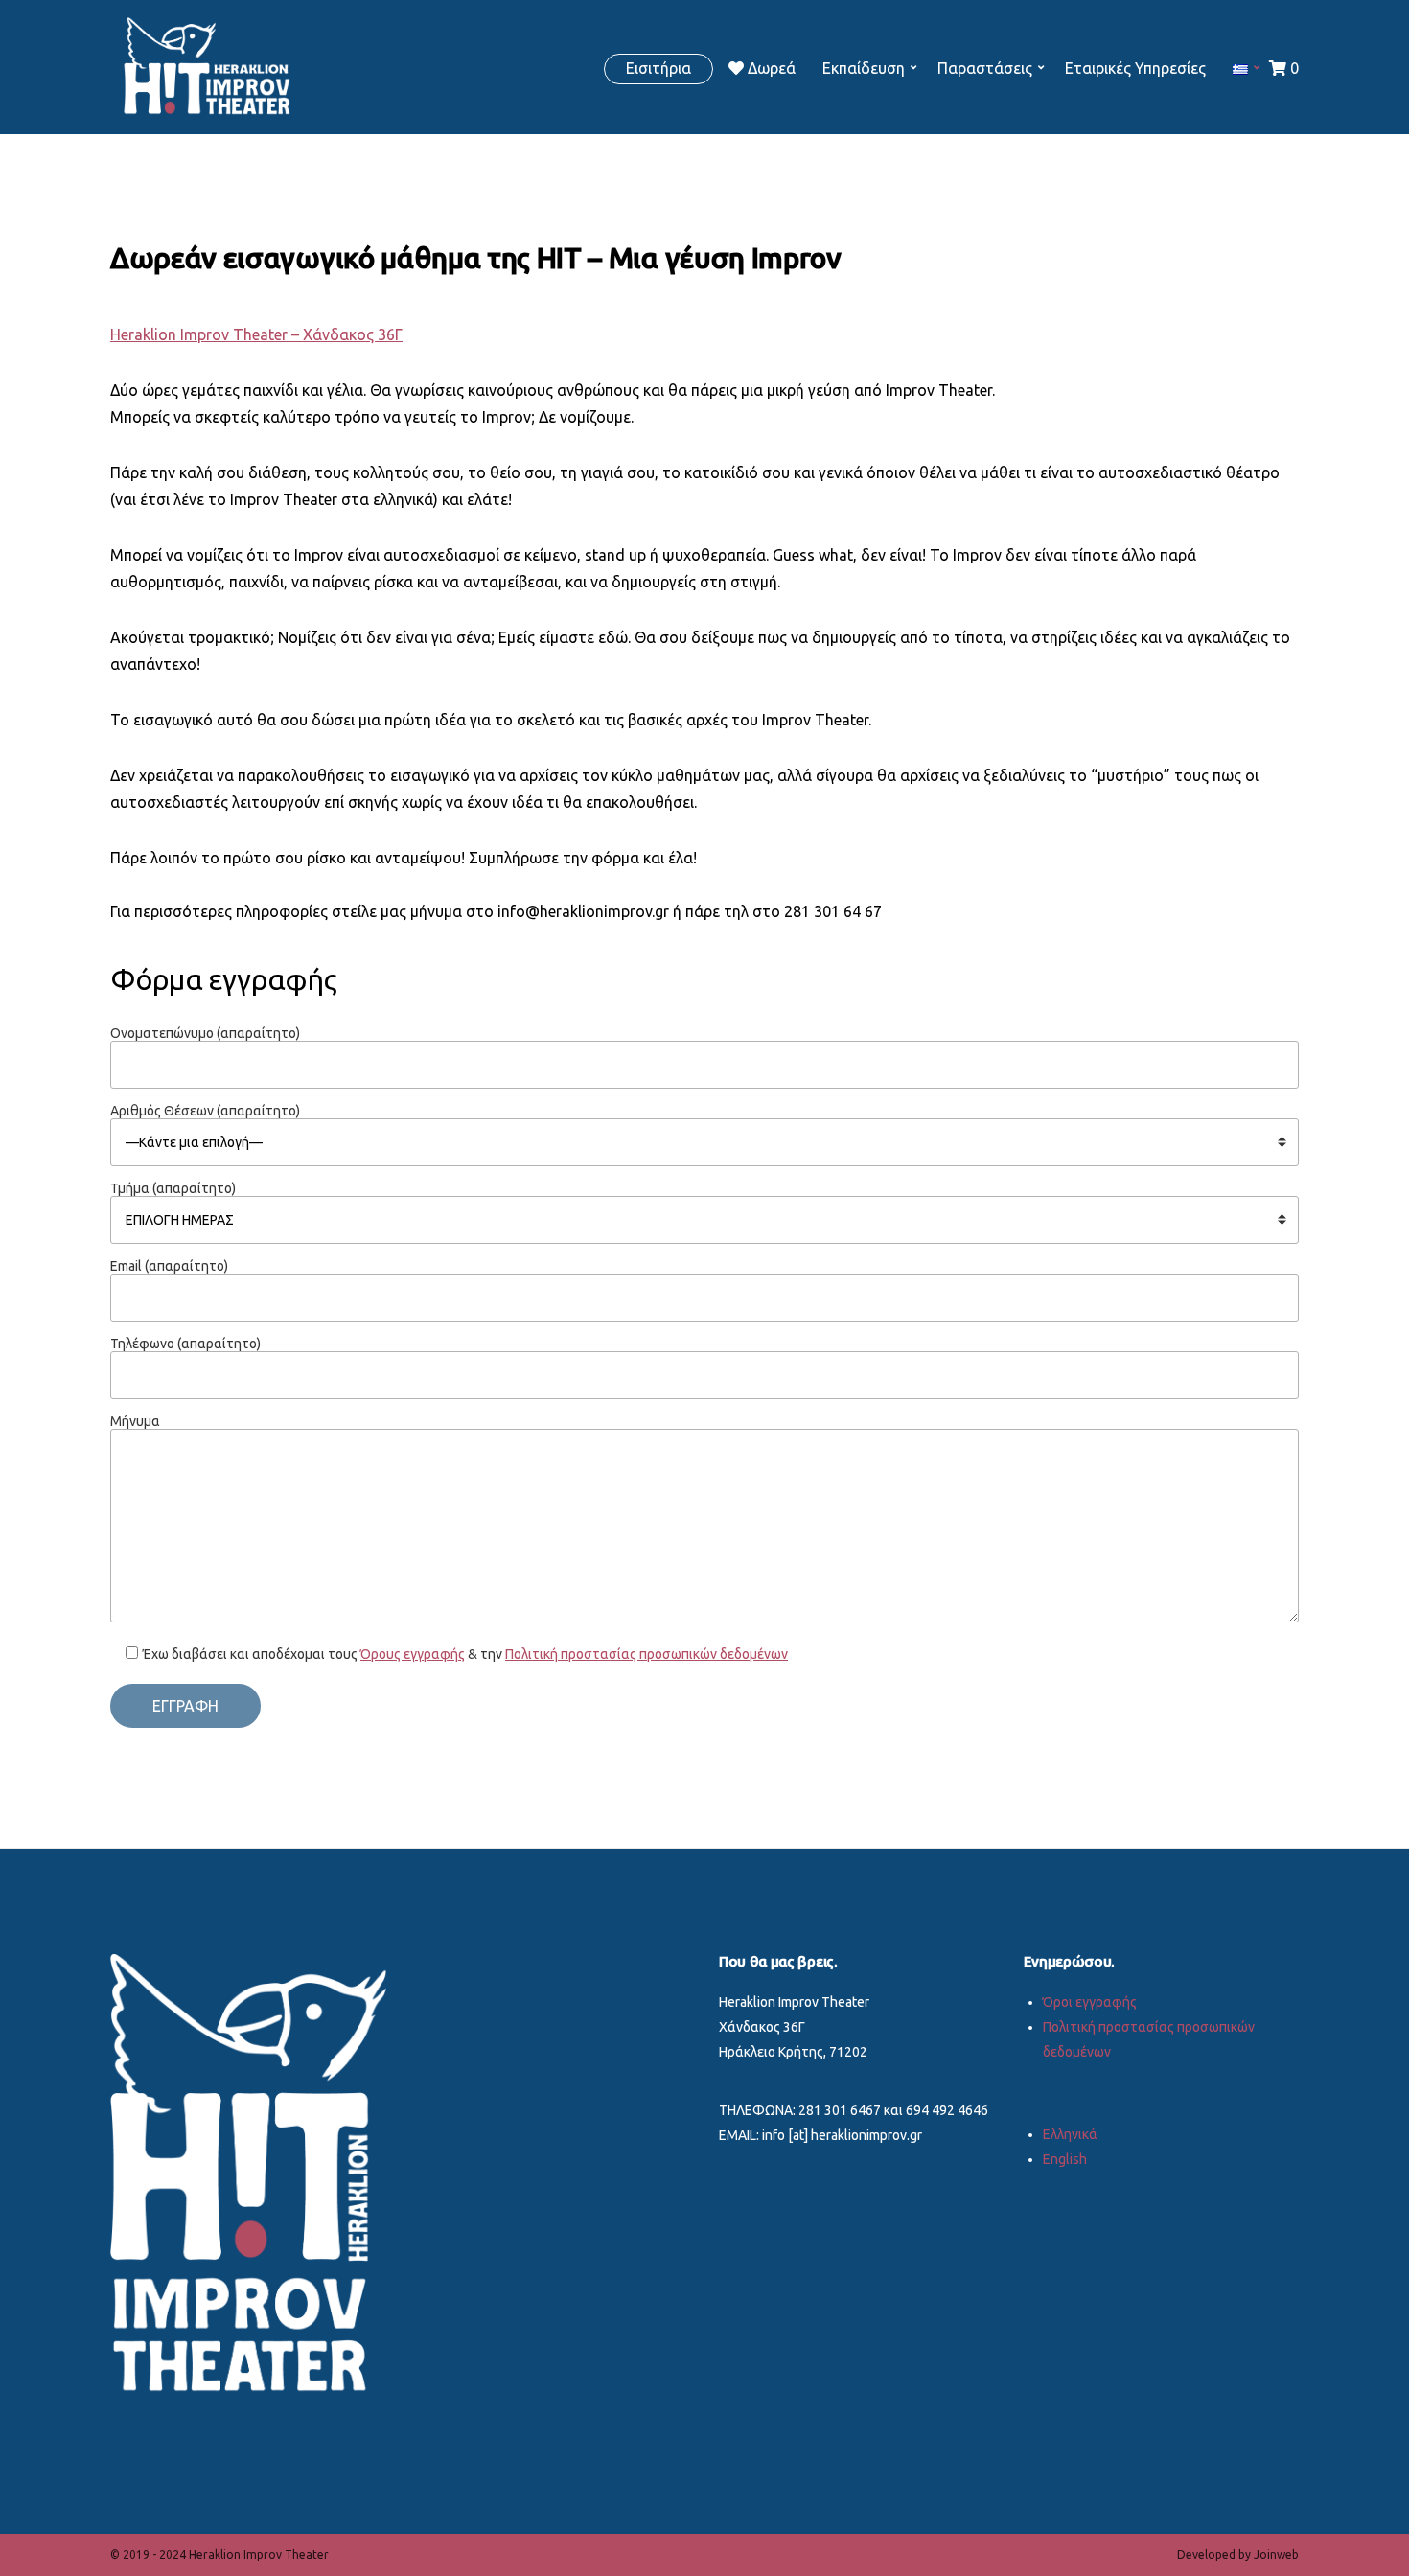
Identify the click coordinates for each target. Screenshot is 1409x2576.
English (1065, 2159)
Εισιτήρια (658, 68)
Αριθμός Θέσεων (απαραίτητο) (205, 1111)
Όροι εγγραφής (1090, 2002)
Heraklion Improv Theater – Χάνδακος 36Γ (256, 334)
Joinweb (1276, 2554)
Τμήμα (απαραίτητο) (173, 1188)
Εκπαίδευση (864, 68)
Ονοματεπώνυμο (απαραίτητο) (205, 1033)
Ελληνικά (1070, 2134)
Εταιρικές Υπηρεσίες (1135, 68)
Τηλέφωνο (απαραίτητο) (185, 1344)
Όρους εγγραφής (413, 1654)
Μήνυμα (135, 1421)
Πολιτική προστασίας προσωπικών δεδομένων (647, 1654)
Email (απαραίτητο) (169, 1266)
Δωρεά (770, 68)
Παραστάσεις (985, 68)
